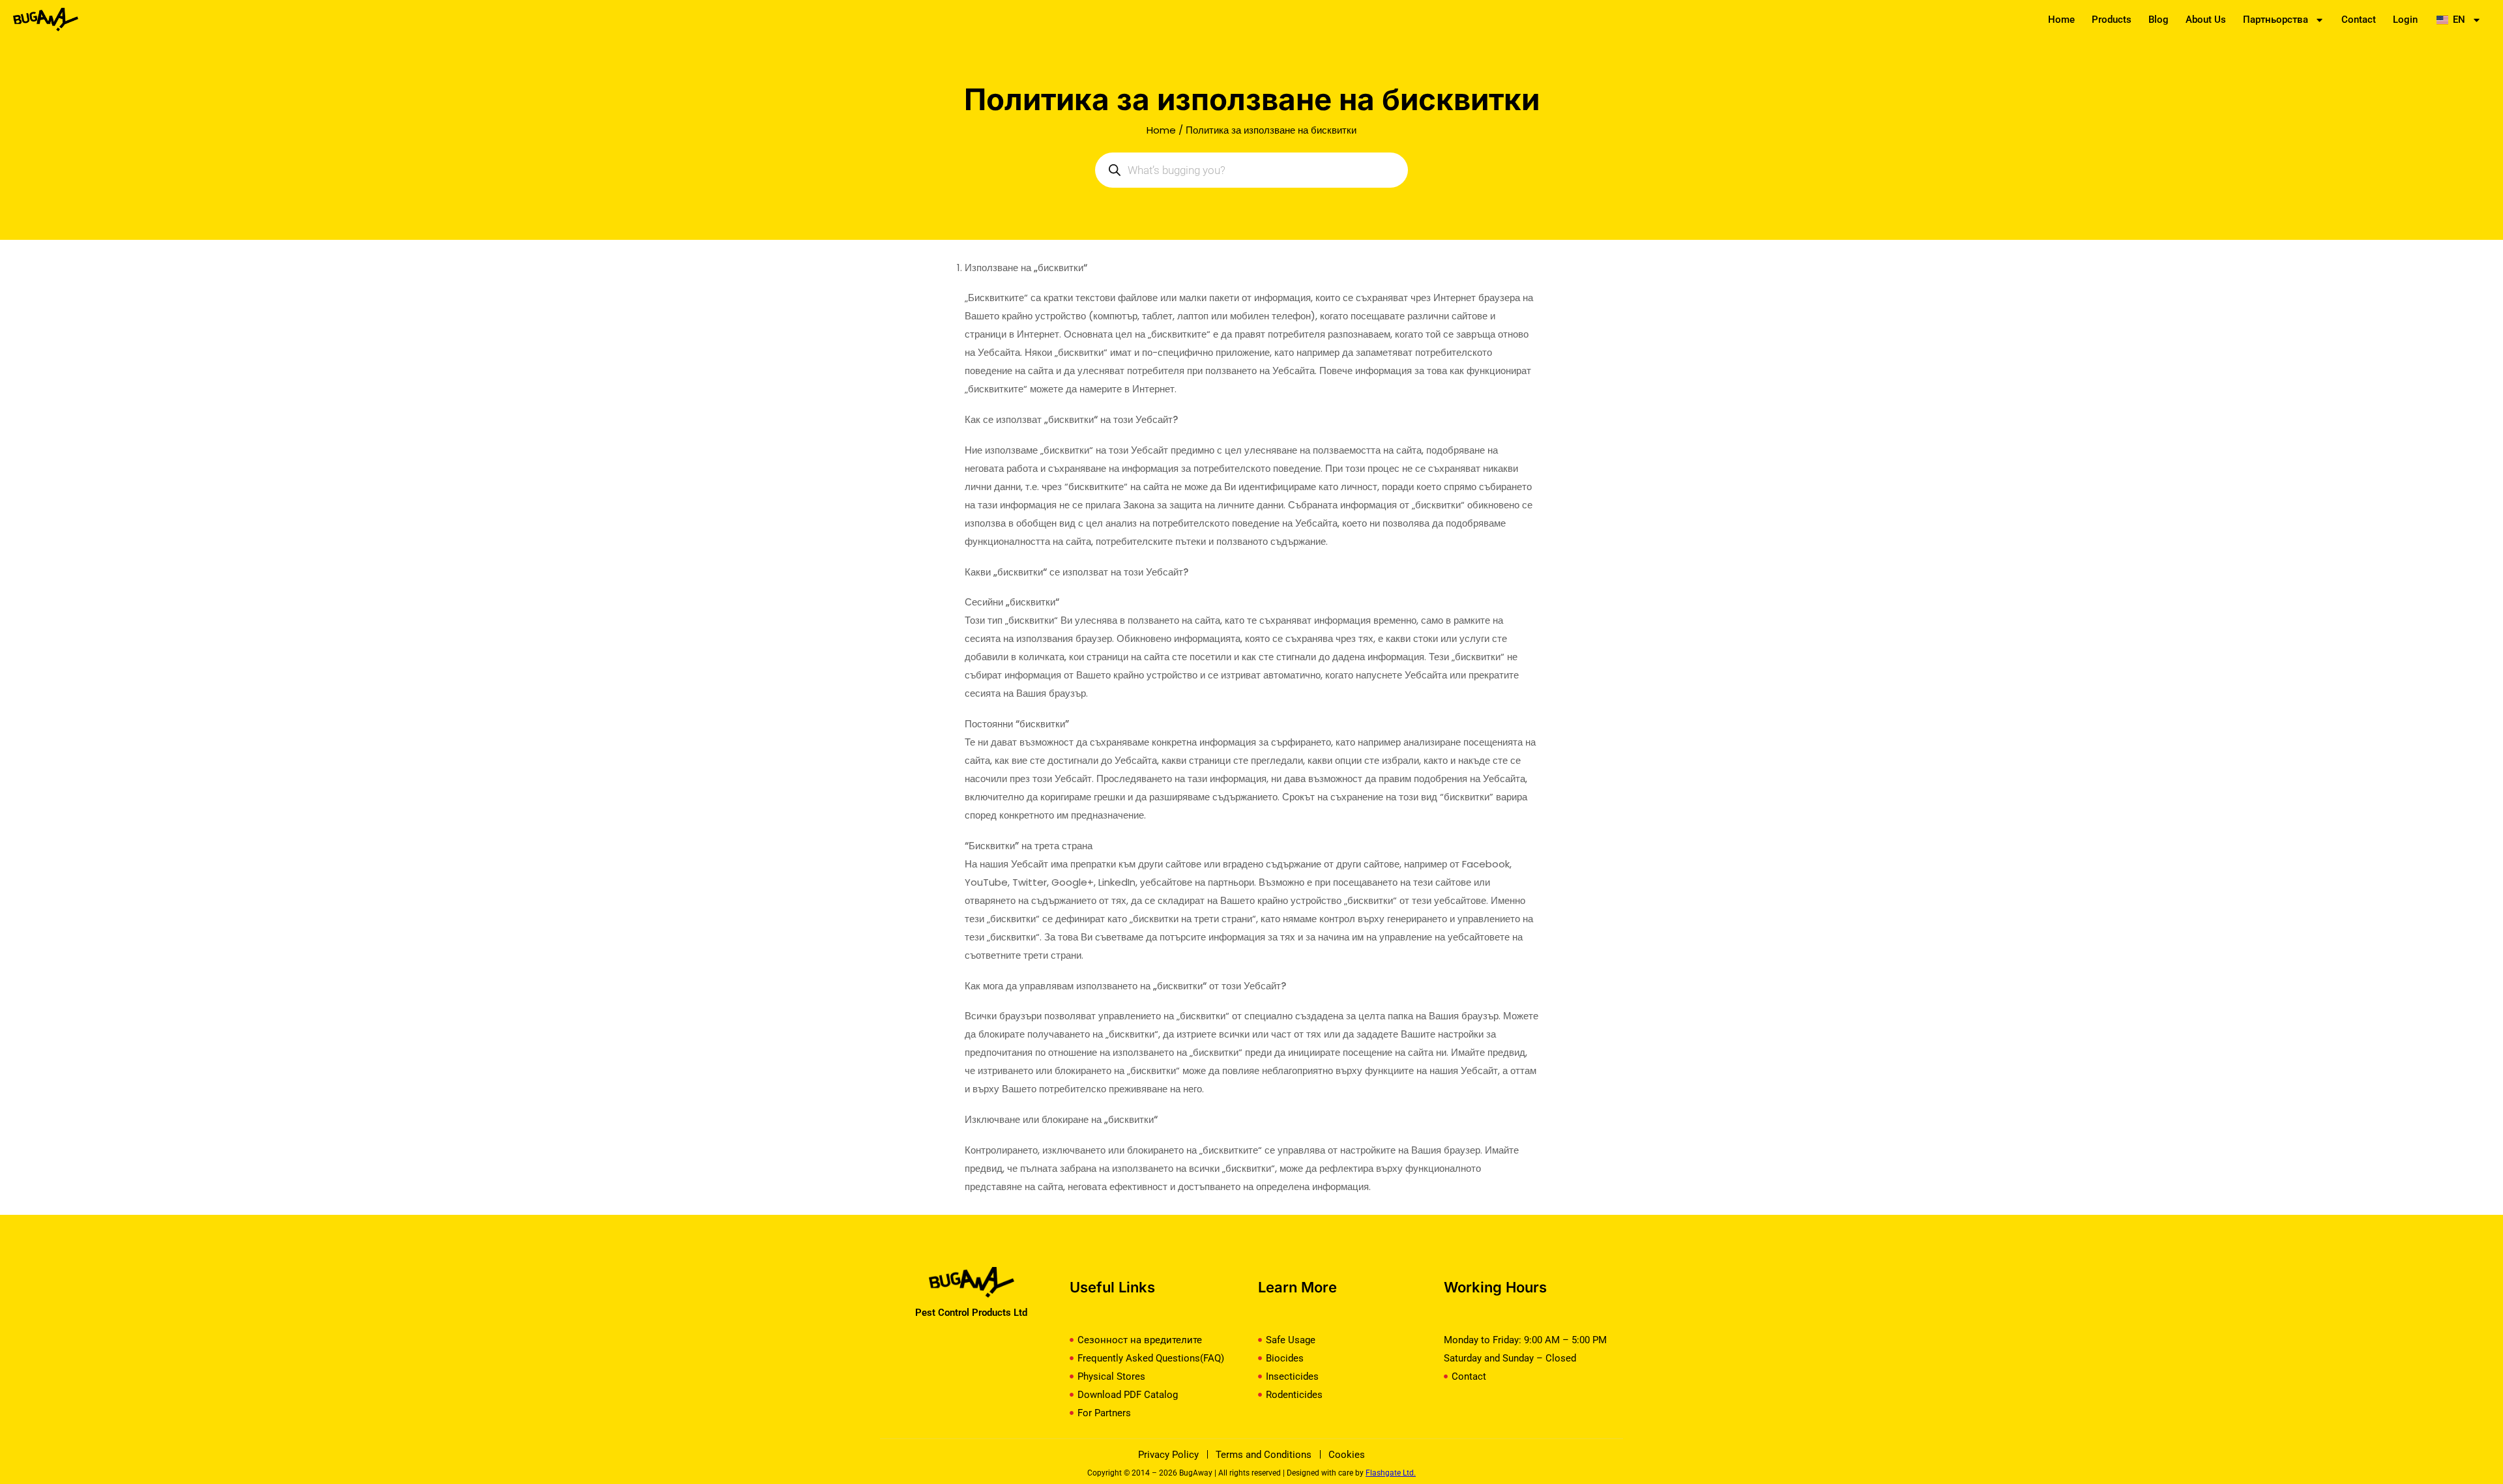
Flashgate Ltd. (1391, 1473)
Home (2061, 20)
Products (2112, 20)
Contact (2359, 20)
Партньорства (2276, 20)
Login (2405, 20)
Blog (2159, 20)
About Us (2206, 20)
